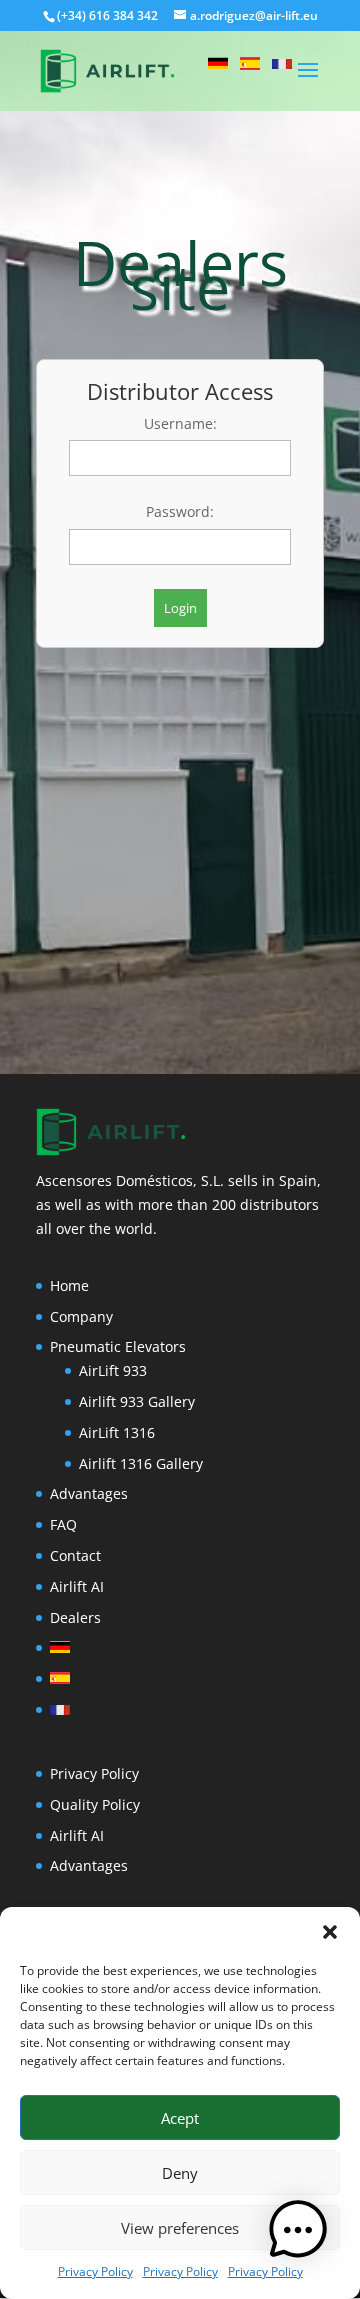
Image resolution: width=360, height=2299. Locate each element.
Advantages (89, 1493)
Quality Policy (95, 1804)
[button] (330, 1932)
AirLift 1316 (117, 1432)
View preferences (180, 2228)
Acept (180, 2118)
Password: (180, 511)
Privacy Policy (95, 2271)
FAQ (63, 1524)
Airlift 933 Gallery (137, 1401)
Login (180, 608)
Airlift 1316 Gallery (141, 1463)
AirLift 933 (113, 1370)
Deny (180, 2173)
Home (69, 1285)
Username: (180, 423)
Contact (75, 1555)
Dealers (75, 1617)
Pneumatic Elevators (118, 1346)
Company (81, 1316)
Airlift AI (77, 1586)
